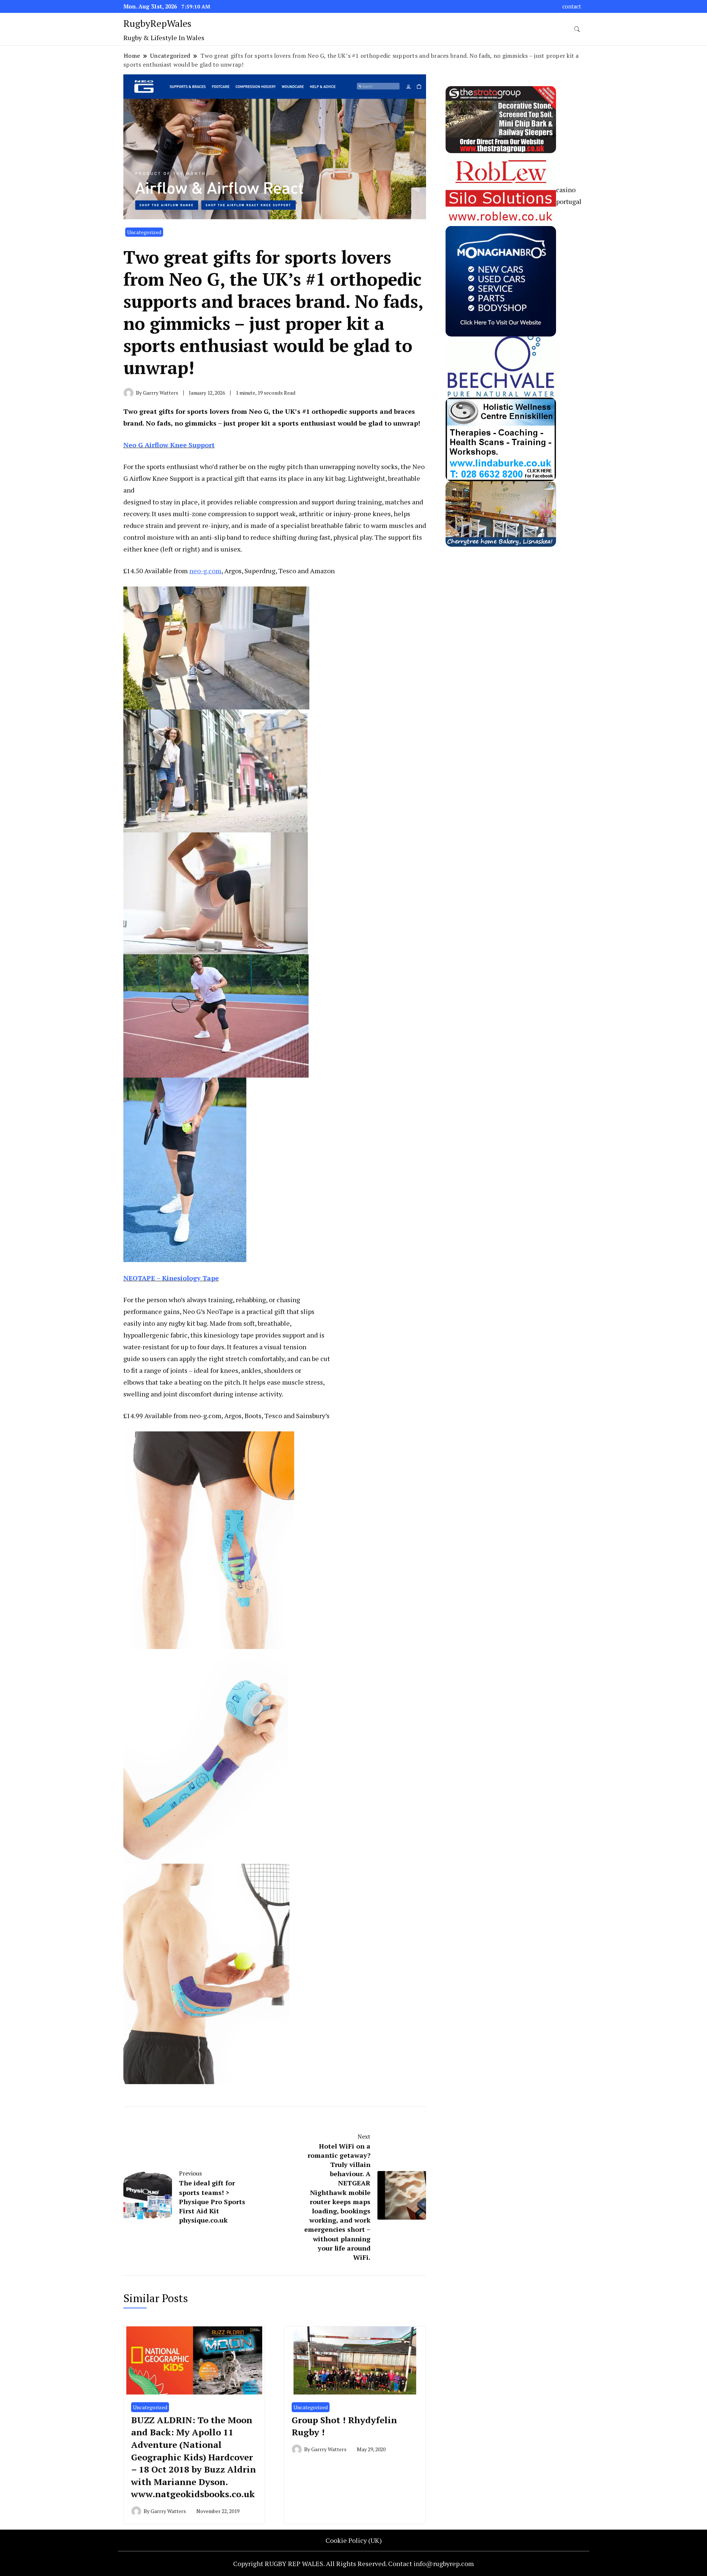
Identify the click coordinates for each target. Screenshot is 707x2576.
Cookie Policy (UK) (354, 2540)
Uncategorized (144, 232)
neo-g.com (205, 571)
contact (572, 6)
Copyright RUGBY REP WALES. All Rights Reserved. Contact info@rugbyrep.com (353, 2563)
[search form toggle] (577, 29)
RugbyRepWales (157, 23)
